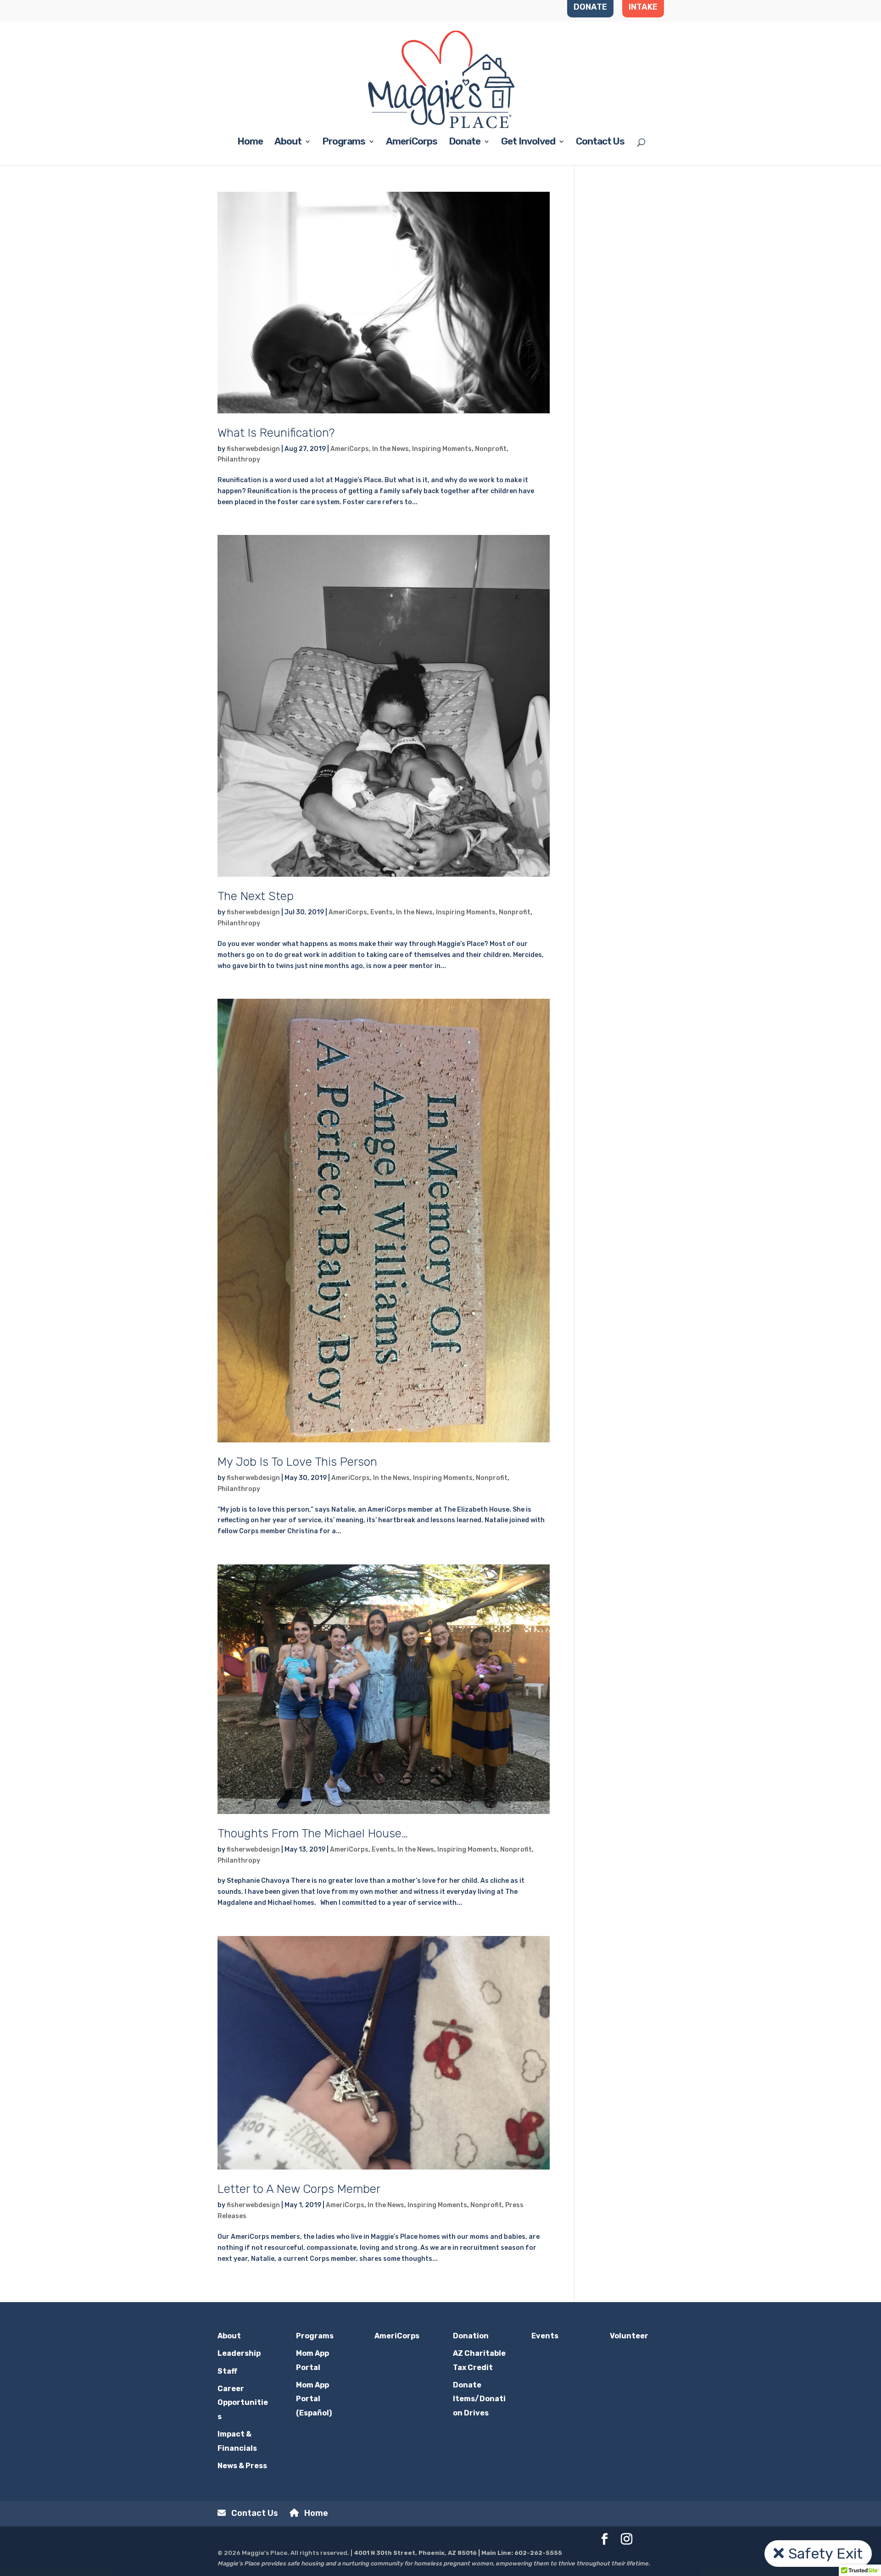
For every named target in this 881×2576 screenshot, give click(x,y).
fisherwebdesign (253, 449)
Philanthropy (239, 459)
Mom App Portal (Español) (314, 2399)
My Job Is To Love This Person (297, 1462)
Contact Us (600, 142)
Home (250, 142)
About (288, 142)
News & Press (242, 2466)
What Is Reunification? (276, 433)
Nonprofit (491, 449)
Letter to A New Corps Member (299, 2189)
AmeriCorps (412, 142)
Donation (471, 2336)
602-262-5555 (538, 2553)
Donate (465, 142)
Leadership (239, 2353)
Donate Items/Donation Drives (479, 2399)
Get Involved (528, 142)
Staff (227, 2371)
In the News (390, 449)
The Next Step (256, 896)
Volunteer (629, 2336)
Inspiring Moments (442, 449)
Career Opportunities (243, 2403)
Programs (344, 142)
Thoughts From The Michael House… (313, 1833)
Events (382, 912)
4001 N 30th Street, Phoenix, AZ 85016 (415, 2553)
